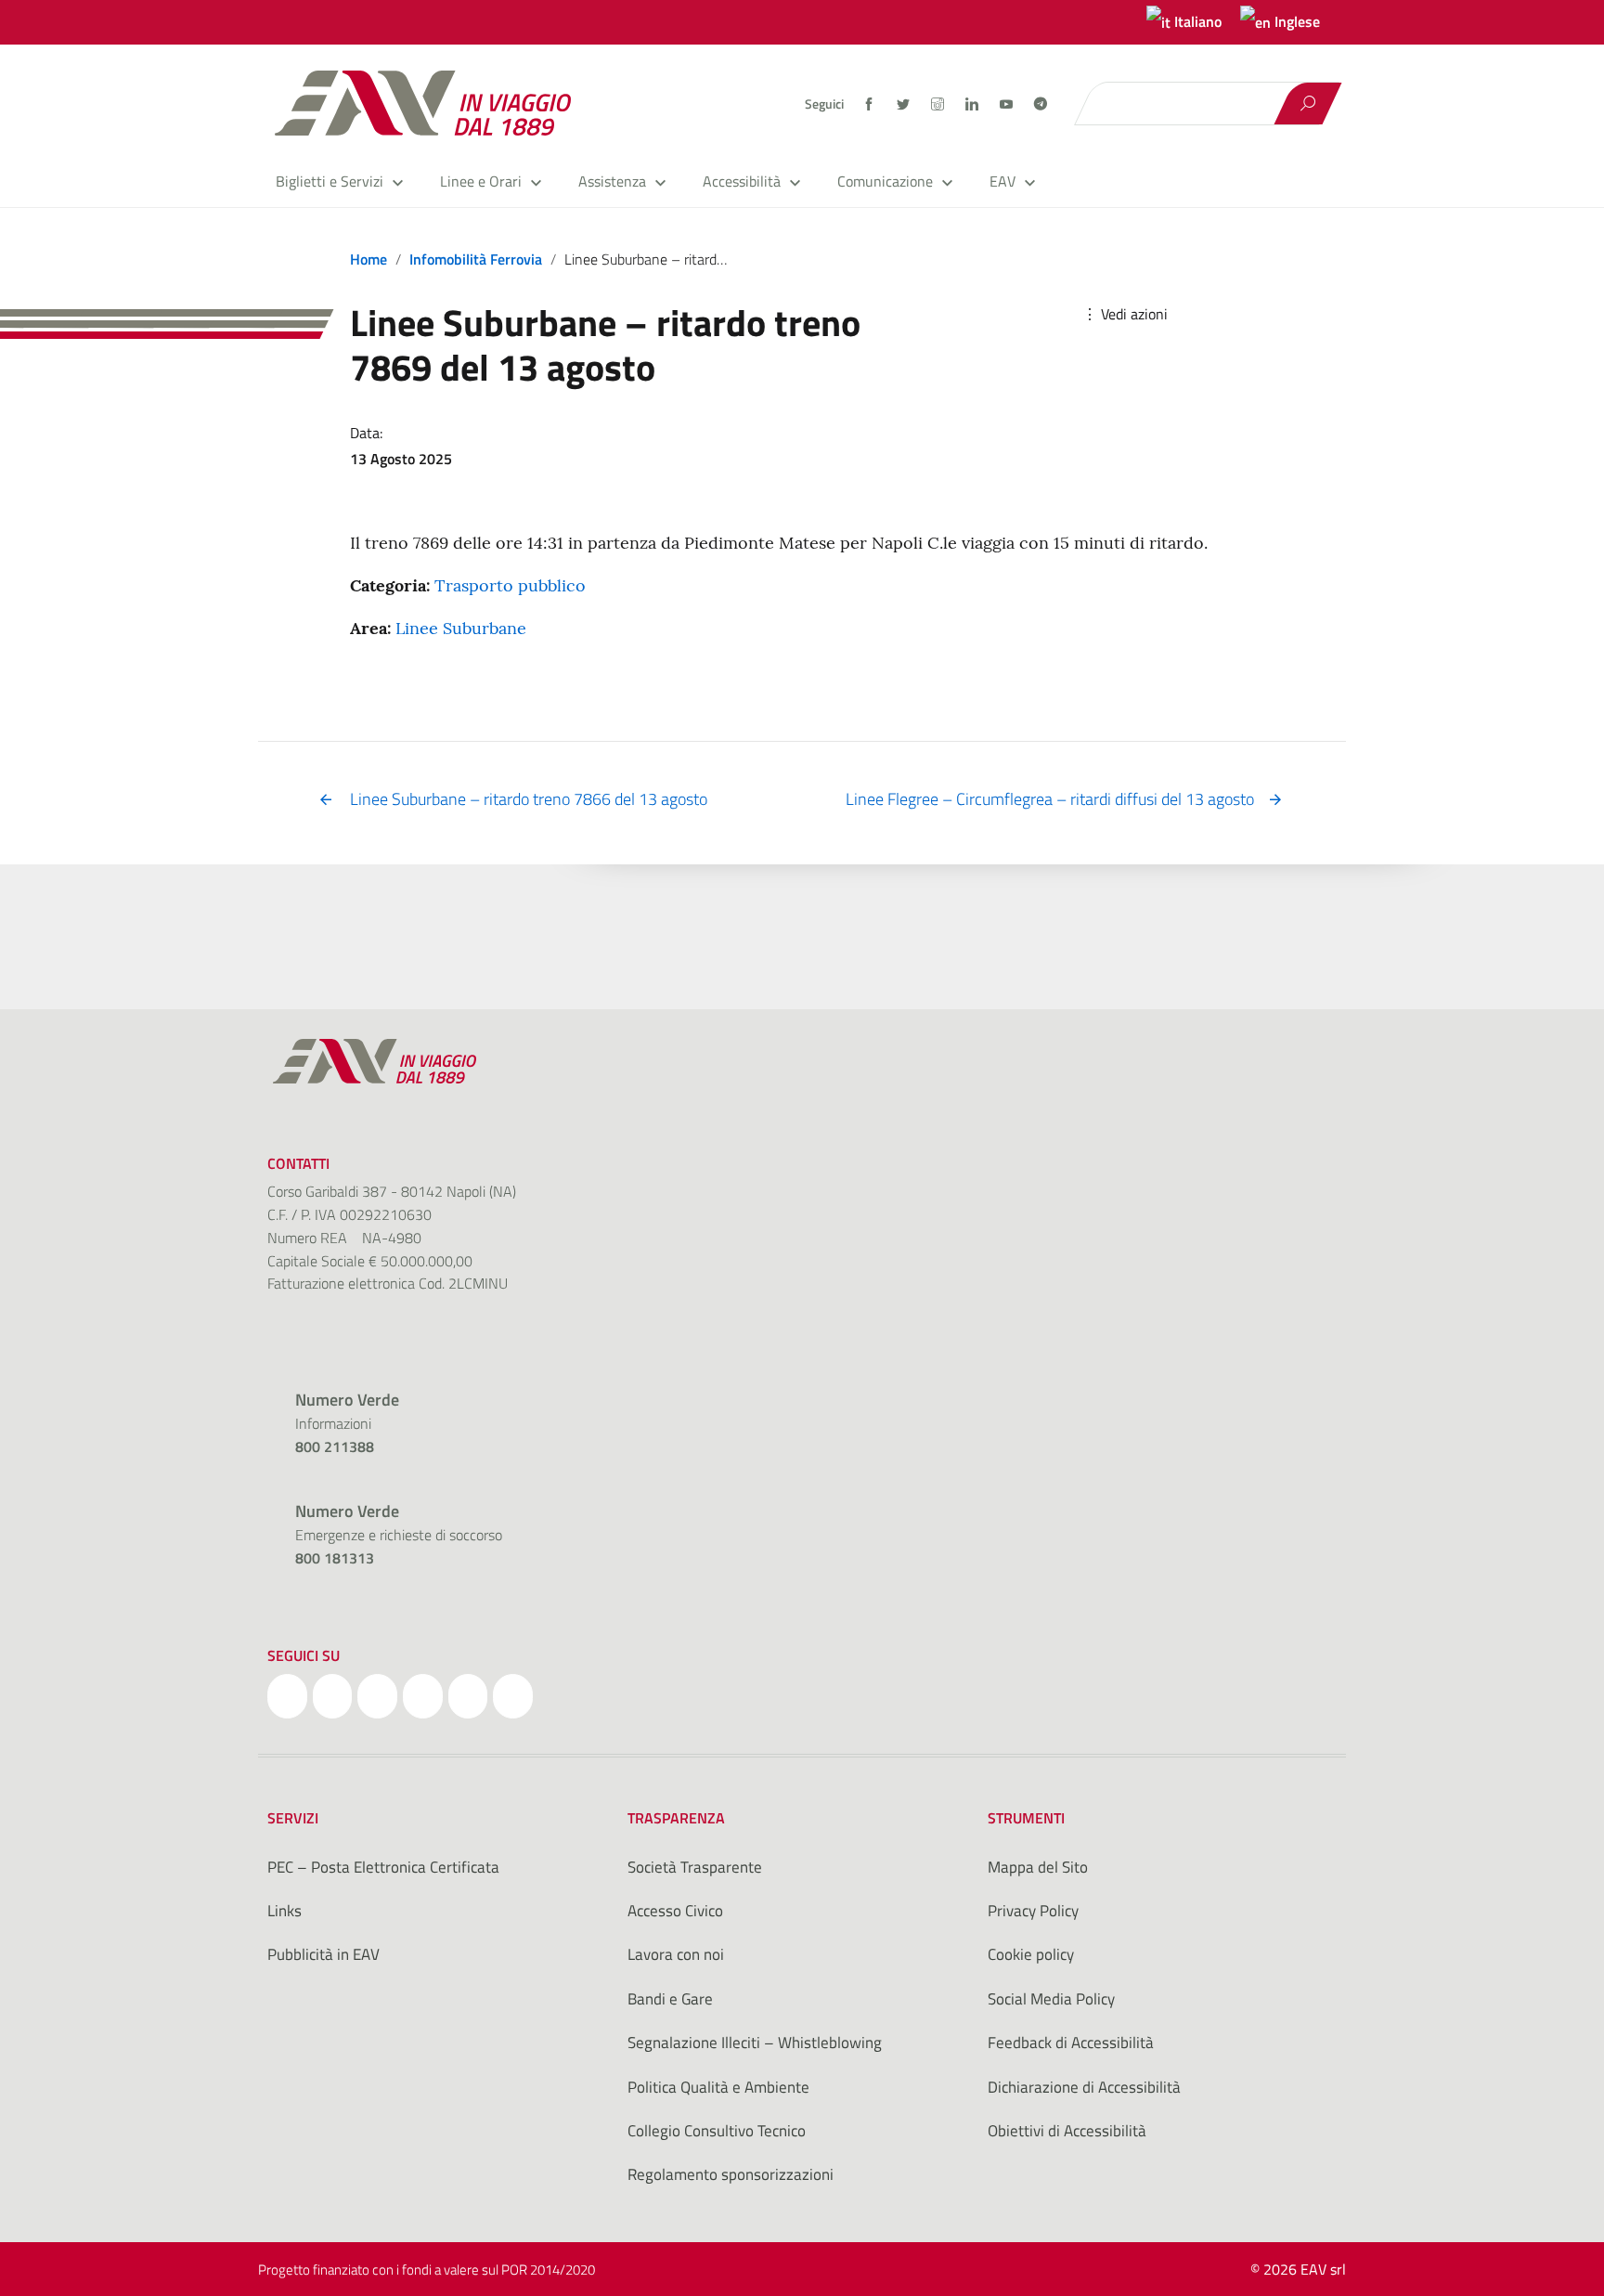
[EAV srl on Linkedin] (423, 1696)
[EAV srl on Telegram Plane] (513, 1696)
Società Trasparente (695, 1867)
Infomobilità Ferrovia (476, 259)
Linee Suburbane (461, 628)
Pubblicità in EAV (323, 1954)
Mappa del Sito (1038, 1867)
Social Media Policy (1051, 1999)
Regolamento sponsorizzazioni (731, 2174)
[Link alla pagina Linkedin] (973, 104)
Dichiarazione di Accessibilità (1084, 2087)
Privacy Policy (1033, 1911)
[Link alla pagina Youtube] (1008, 104)
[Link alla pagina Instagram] (939, 104)
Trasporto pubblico (510, 585)
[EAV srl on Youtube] (468, 1696)
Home (369, 259)
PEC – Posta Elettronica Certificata (383, 1867)
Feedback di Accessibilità (1071, 2043)
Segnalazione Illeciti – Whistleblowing (755, 2043)
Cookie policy (1031, 1954)
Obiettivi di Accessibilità (1067, 2131)
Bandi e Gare (670, 1999)
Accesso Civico (675, 1911)
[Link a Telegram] (1041, 102)
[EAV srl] (431, 103)
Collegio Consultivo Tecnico (717, 2131)
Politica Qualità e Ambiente (718, 2087)
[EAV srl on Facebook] (287, 1696)
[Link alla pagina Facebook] (870, 104)
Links (285, 1911)
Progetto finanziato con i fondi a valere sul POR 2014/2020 (427, 2270)
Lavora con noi (676, 1954)
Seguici (824, 104)
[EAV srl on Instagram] (377, 1696)
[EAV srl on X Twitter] (333, 1696)
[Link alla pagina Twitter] (905, 104)
